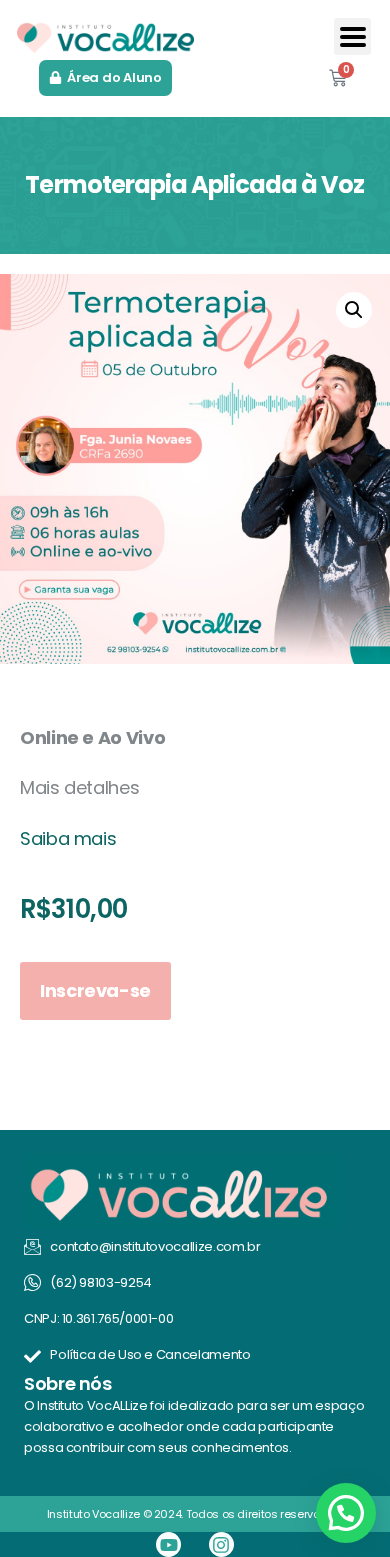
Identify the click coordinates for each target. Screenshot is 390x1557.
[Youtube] (168, 1544)
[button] (352, 36)
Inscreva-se (95, 990)
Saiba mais (68, 838)
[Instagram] (221, 1544)
